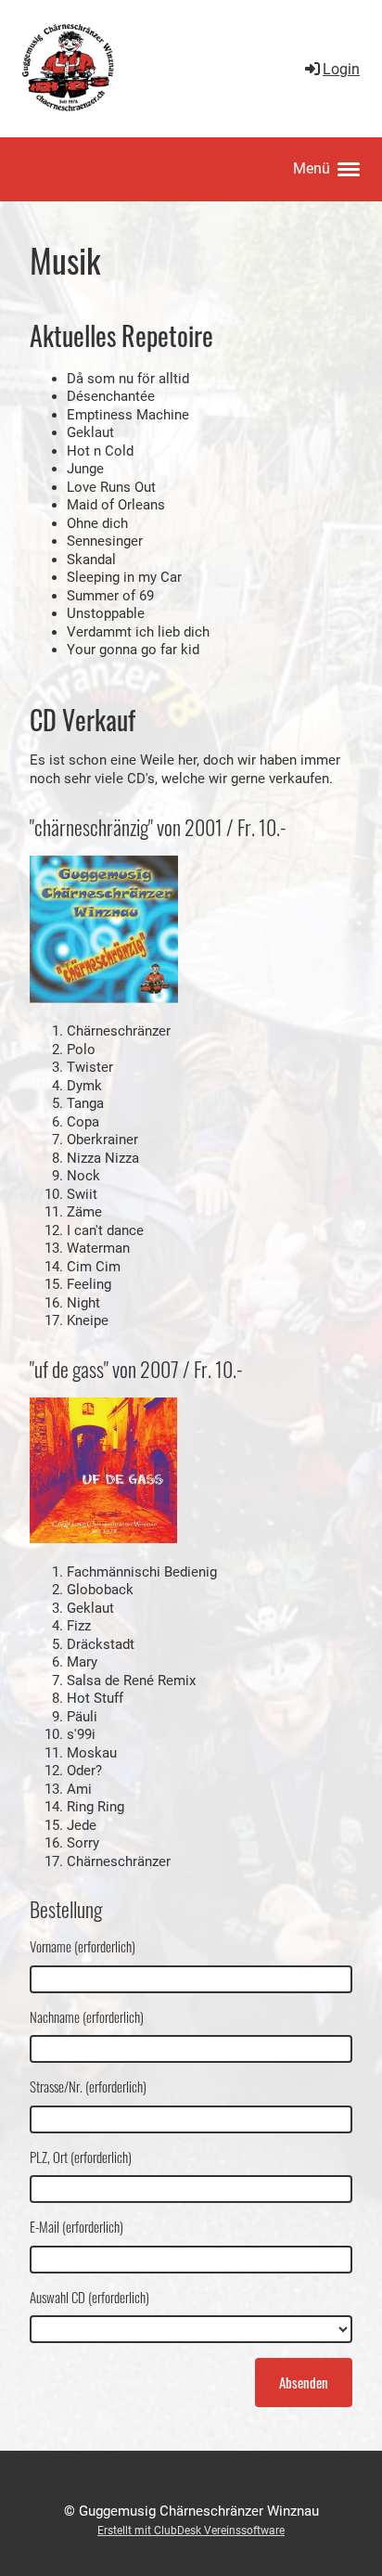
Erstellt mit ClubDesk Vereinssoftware (191, 2531)
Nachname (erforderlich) (87, 2017)
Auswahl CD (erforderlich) (89, 2298)
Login (341, 69)
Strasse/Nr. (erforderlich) (88, 2087)
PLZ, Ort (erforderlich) (81, 2157)
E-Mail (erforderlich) (76, 2227)
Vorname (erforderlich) (83, 1947)
